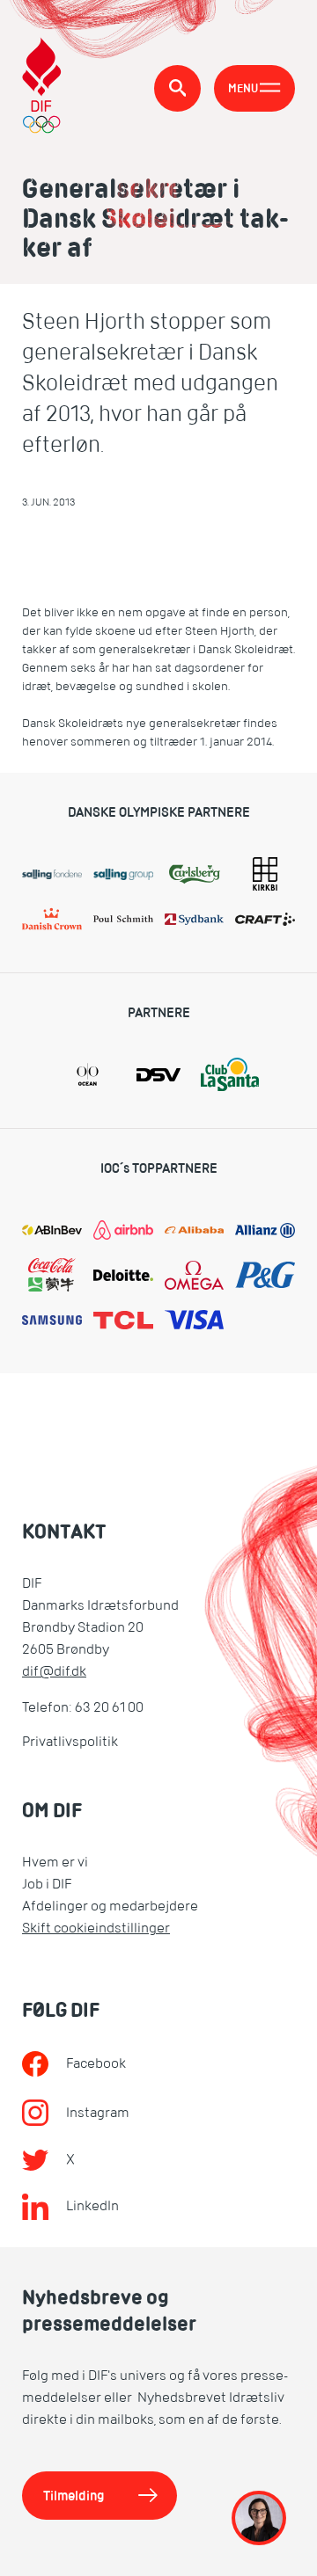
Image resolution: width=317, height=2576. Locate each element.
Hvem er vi (55, 1862)
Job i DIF (47, 1884)
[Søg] (177, 88)
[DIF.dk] (42, 88)
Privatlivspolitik (70, 1742)
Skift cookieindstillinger (96, 1928)
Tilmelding (74, 2496)
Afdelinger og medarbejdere (110, 1906)
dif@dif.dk (54, 1671)
